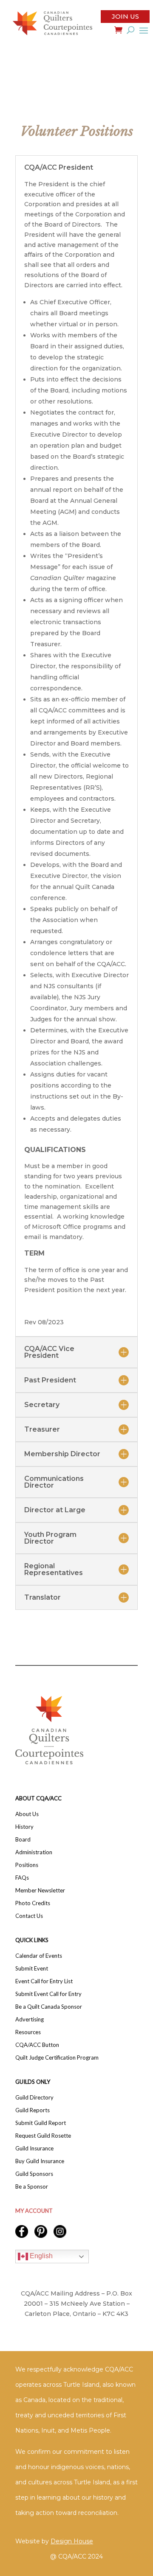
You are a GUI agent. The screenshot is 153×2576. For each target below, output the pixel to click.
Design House (72, 2541)
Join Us (125, 16)
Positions (27, 1865)
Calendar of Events (39, 1956)
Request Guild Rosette (43, 2136)
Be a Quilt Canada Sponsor (49, 2007)
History (24, 1827)
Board (23, 1840)
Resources (28, 2032)
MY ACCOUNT (34, 2211)
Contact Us (29, 1916)
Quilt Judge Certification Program (57, 2058)
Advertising (30, 2020)
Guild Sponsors (34, 2174)
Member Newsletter (40, 1891)
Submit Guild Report (41, 2123)
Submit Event (32, 1969)
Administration (34, 1852)
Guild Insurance (34, 2149)
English (40, 2256)
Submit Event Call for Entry (48, 1994)
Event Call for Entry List (44, 1981)
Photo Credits (33, 1903)
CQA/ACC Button (37, 2045)
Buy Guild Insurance (40, 2161)
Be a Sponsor (32, 2187)
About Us (27, 1814)
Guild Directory (34, 2098)
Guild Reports (33, 2110)
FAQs (22, 1878)
